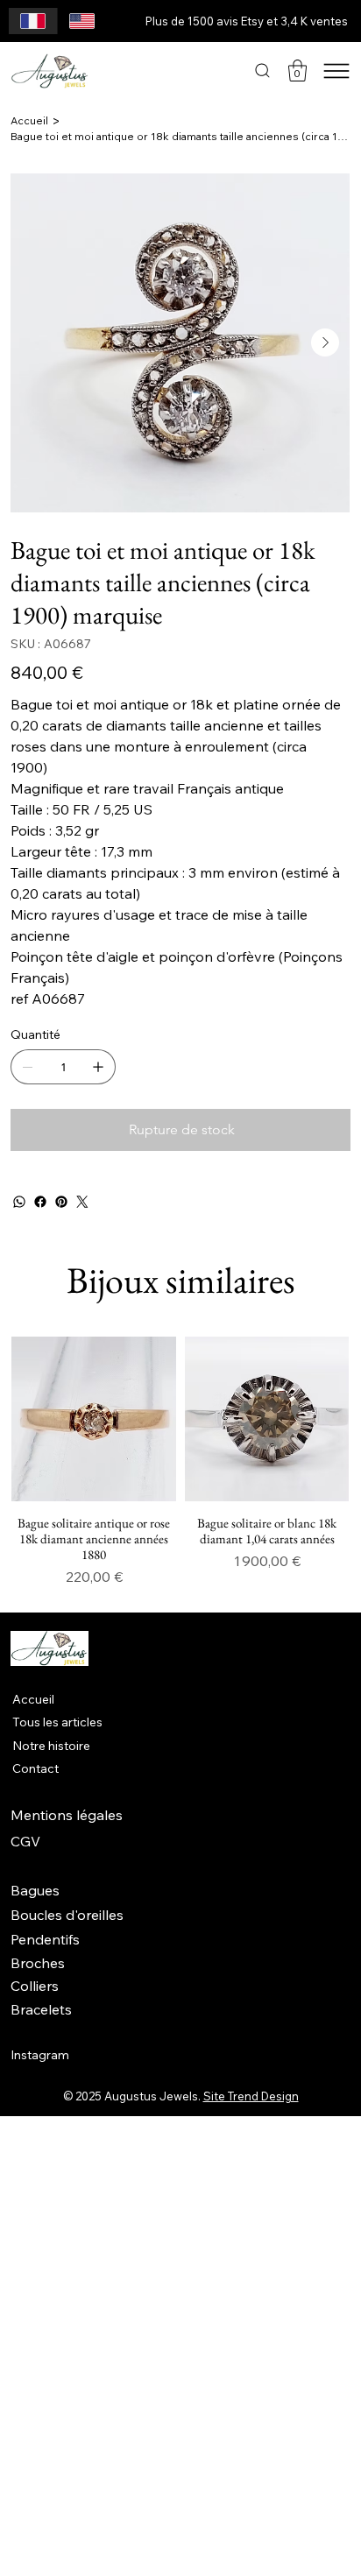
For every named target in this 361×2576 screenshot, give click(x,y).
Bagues (35, 1890)
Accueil (33, 1699)
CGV (25, 1841)
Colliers (35, 1986)
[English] (81, 21)
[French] (32, 21)
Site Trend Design (251, 2096)
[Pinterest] (61, 1202)
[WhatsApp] (19, 1202)
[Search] (262, 71)
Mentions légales (67, 1815)
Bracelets (41, 2009)
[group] (180, 1462)
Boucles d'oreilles (67, 1915)
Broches (38, 1963)
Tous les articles (57, 1722)
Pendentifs (45, 1939)
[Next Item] (325, 342)
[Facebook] (40, 1202)
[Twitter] (82, 1202)
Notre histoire (51, 1746)
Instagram (40, 2055)
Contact (35, 1768)
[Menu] (337, 71)
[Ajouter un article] (98, 1067)
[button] (297, 71)
